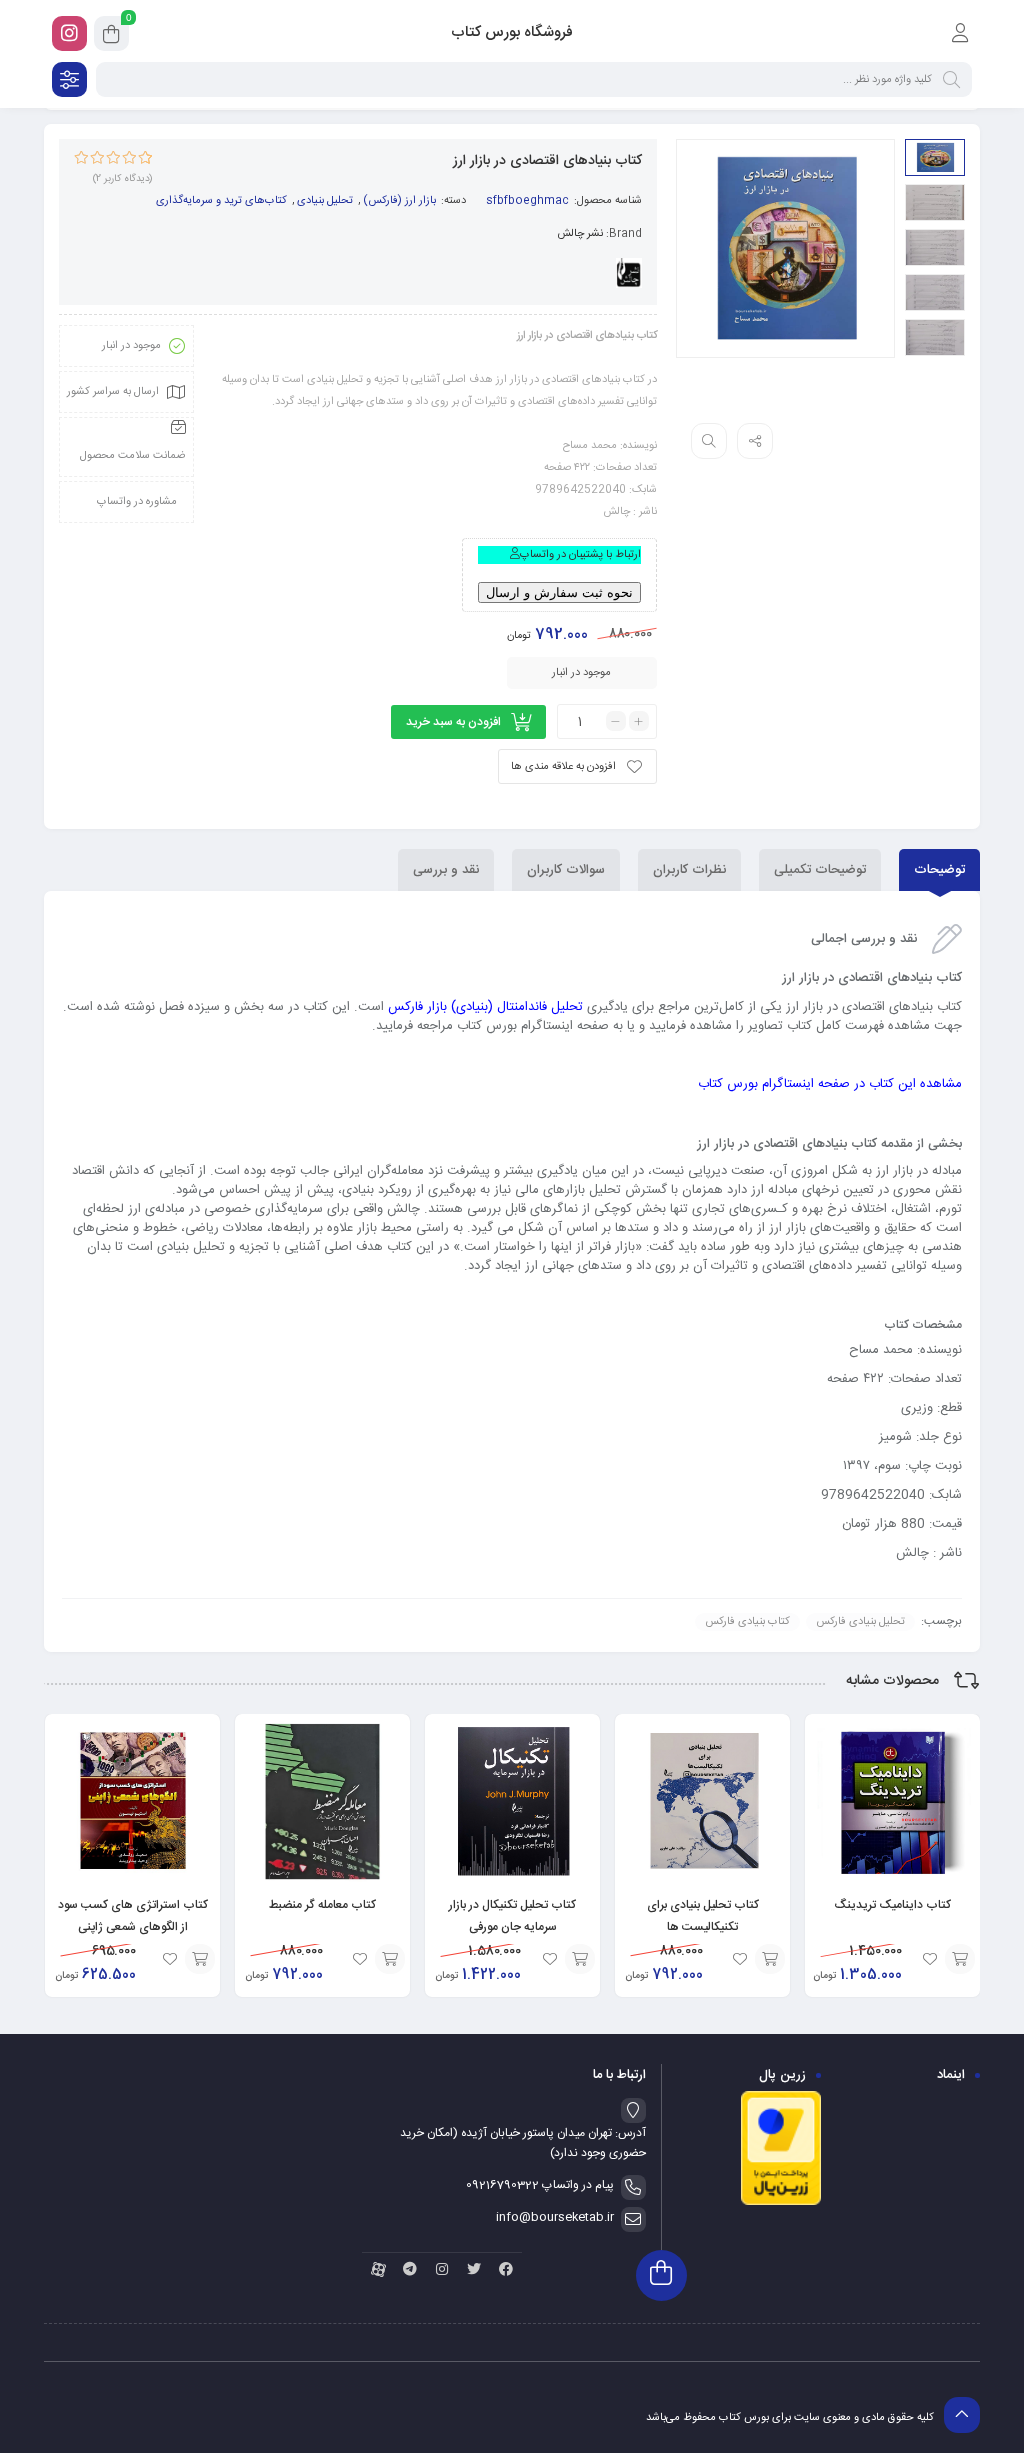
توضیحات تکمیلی (820, 870)
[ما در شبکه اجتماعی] (69, 33)
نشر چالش (580, 234)
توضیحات (939, 870)
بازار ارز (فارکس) (399, 201)
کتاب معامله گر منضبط (322, 1905)
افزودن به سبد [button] (960, 1959)
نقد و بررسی (446, 870)
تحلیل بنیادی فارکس (860, 1622)
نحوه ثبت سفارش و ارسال (559, 592)
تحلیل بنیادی (325, 201)
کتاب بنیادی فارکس (747, 1622)
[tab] (939, 870)
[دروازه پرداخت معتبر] (781, 2203)
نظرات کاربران (689, 870)
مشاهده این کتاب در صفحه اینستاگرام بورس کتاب (830, 1084)
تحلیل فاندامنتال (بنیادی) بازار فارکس (485, 1007)
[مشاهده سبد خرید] (111, 37)
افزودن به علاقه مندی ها (563, 767)
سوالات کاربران (566, 870)
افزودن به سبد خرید (453, 722)
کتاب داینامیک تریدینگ (892, 1905)
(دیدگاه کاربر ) (122, 179)
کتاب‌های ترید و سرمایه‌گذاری (221, 201)
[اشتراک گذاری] (755, 441)
